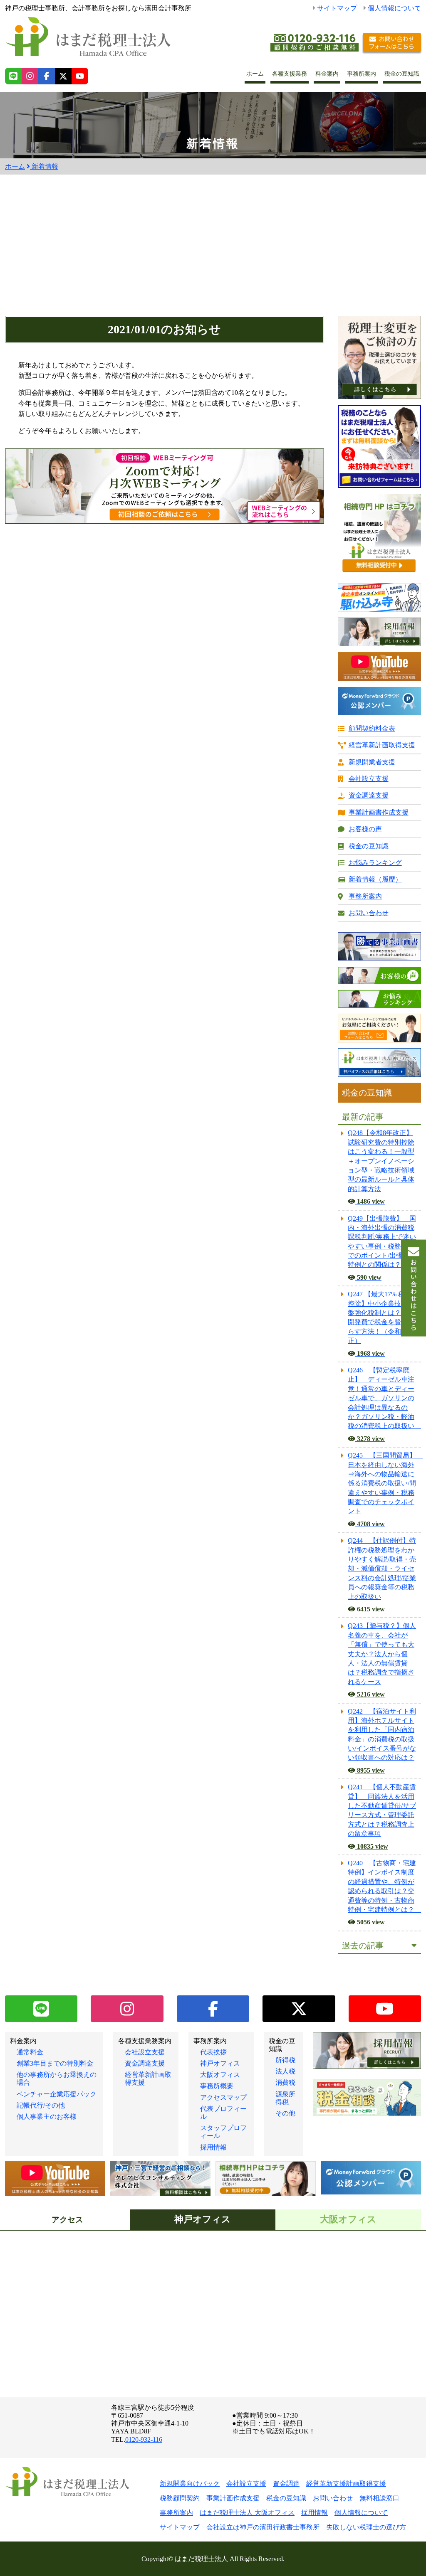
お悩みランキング (375, 863)
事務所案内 (362, 74)
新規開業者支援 (372, 762)
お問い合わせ (369, 913)
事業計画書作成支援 (379, 812)
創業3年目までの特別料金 (55, 2063)
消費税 (285, 2082)
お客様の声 (365, 829)
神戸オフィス (220, 2063)
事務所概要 (217, 2086)
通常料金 (30, 2052)
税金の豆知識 (402, 74)
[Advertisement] (213, 254)
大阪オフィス (220, 2075)
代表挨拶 (213, 2052)
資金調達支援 (369, 795)
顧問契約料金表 (372, 728)
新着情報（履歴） (375, 879)
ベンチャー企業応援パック (57, 2094)
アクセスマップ (223, 2097)
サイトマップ (336, 8)
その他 (285, 2113)
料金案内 (327, 74)
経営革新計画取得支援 (382, 745)
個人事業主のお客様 (47, 2117)
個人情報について (394, 8)
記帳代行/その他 (41, 2105)
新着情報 (44, 166)
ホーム (255, 74)
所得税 (285, 2060)
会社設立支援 (369, 779)
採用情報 (213, 2147)
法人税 (285, 2071)
